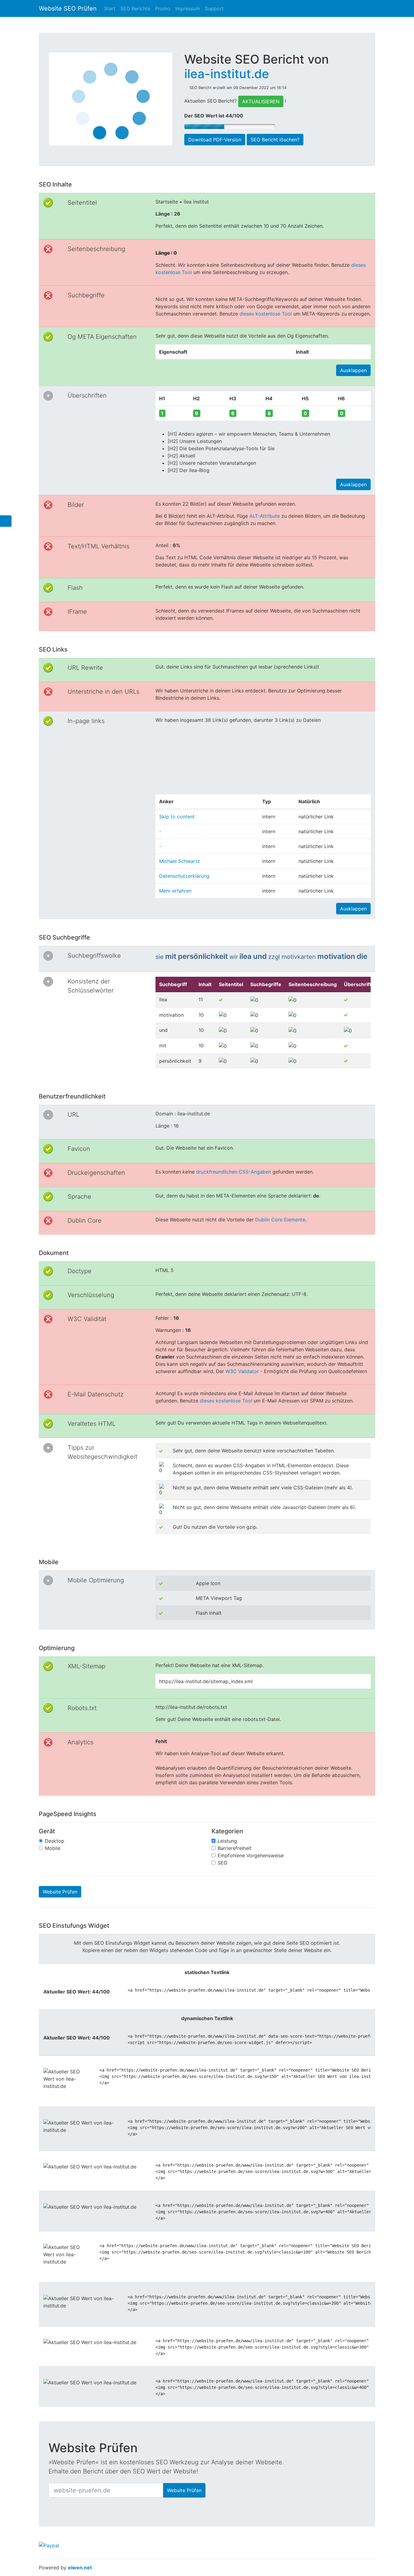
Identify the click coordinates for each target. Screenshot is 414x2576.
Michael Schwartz (180, 861)
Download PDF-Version (215, 140)
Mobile (53, 1848)
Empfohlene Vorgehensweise (251, 1855)
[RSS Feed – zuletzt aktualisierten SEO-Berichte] (371, 25)
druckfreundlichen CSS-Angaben (234, 1172)
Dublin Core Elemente (280, 1220)
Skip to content (177, 817)
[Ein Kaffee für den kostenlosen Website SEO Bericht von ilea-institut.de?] (252, 117)
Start (110, 8)
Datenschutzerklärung (184, 876)
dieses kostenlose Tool (266, 314)
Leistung (227, 1841)
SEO (222, 1863)
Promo (163, 8)
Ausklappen (353, 370)
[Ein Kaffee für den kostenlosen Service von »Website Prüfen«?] (206, 2472)
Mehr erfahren (175, 891)
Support (214, 8)
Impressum (188, 8)
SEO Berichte (135, 8)
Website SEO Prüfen (68, 8)
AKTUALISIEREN (261, 101)
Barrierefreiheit (235, 1848)
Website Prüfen (60, 1892)
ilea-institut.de (227, 74)
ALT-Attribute (265, 516)
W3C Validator (242, 1371)
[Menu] (6, 521)
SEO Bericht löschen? (275, 140)
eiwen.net (80, 2568)
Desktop (55, 1841)
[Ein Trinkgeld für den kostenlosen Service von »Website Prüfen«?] (49, 2545)
